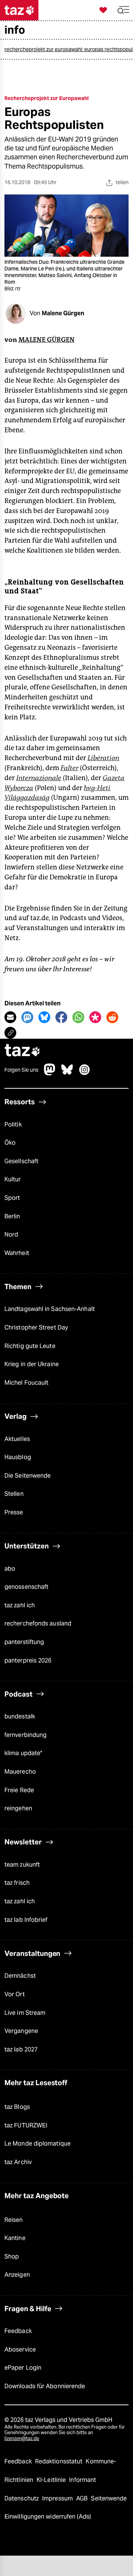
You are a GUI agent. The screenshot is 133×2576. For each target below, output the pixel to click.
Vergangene (21, 2031)
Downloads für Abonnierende (45, 2386)
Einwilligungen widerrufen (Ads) (48, 2517)
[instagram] (85, 1073)
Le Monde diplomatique (37, 2144)
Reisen (14, 2220)
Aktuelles (17, 1439)
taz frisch (17, 1883)
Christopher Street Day (36, 1327)
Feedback (18, 2331)
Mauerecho (20, 1772)
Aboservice (20, 2349)
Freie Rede (19, 1790)
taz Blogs (17, 2107)
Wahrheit (17, 1253)
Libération (103, 758)
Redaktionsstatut (60, 2461)
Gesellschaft (21, 1161)
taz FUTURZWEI (26, 2125)
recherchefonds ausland (38, 1623)
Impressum (58, 2498)
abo (10, 1569)
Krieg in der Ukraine (32, 1364)
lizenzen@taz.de (22, 2438)
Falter (69, 768)
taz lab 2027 (21, 2049)
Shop (12, 2257)
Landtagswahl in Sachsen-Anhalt (50, 1309)
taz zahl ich (20, 1605)
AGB (83, 2498)
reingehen (18, 1808)
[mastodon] (50, 1073)
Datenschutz (22, 2498)
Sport (12, 1198)
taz (23, 1051)
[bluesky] (67, 1073)
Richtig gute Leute (30, 1346)
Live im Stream (25, 2013)
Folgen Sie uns (21, 1070)
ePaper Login (23, 2368)
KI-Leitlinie (52, 2480)
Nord (11, 1234)
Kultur (13, 1179)
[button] (123, 10)
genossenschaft (26, 1587)
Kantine (15, 2238)
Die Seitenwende (28, 1476)
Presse (14, 1512)
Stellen (14, 1494)
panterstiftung (24, 1642)
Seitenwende (109, 2498)
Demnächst (20, 1976)
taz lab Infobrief (26, 1920)
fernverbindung (25, 1735)
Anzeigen (17, 2275)
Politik (13, 1124)
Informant (83, 2480)
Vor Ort (15, 1994)
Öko (10, 1143)
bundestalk (20, 1716)
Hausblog (18, 1457)
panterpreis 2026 (28, 1660)
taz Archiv (18, 2162)
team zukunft (22, 1865)
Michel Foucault (26, 1383)
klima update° (23, 1753)
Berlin (12, 1216)
